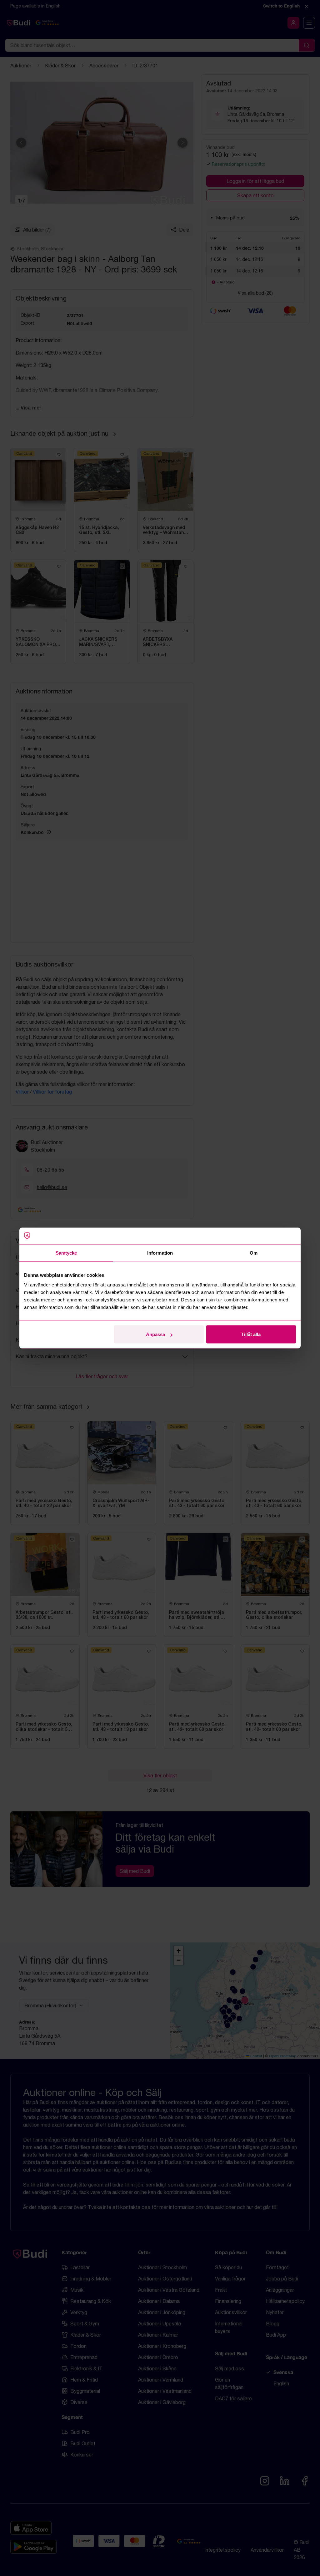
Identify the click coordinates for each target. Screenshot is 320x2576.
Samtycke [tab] (66, 1253)
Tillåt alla (251, 1334)
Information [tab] (160, 1253)
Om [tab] (254, 1253)
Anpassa (155, 1334)
